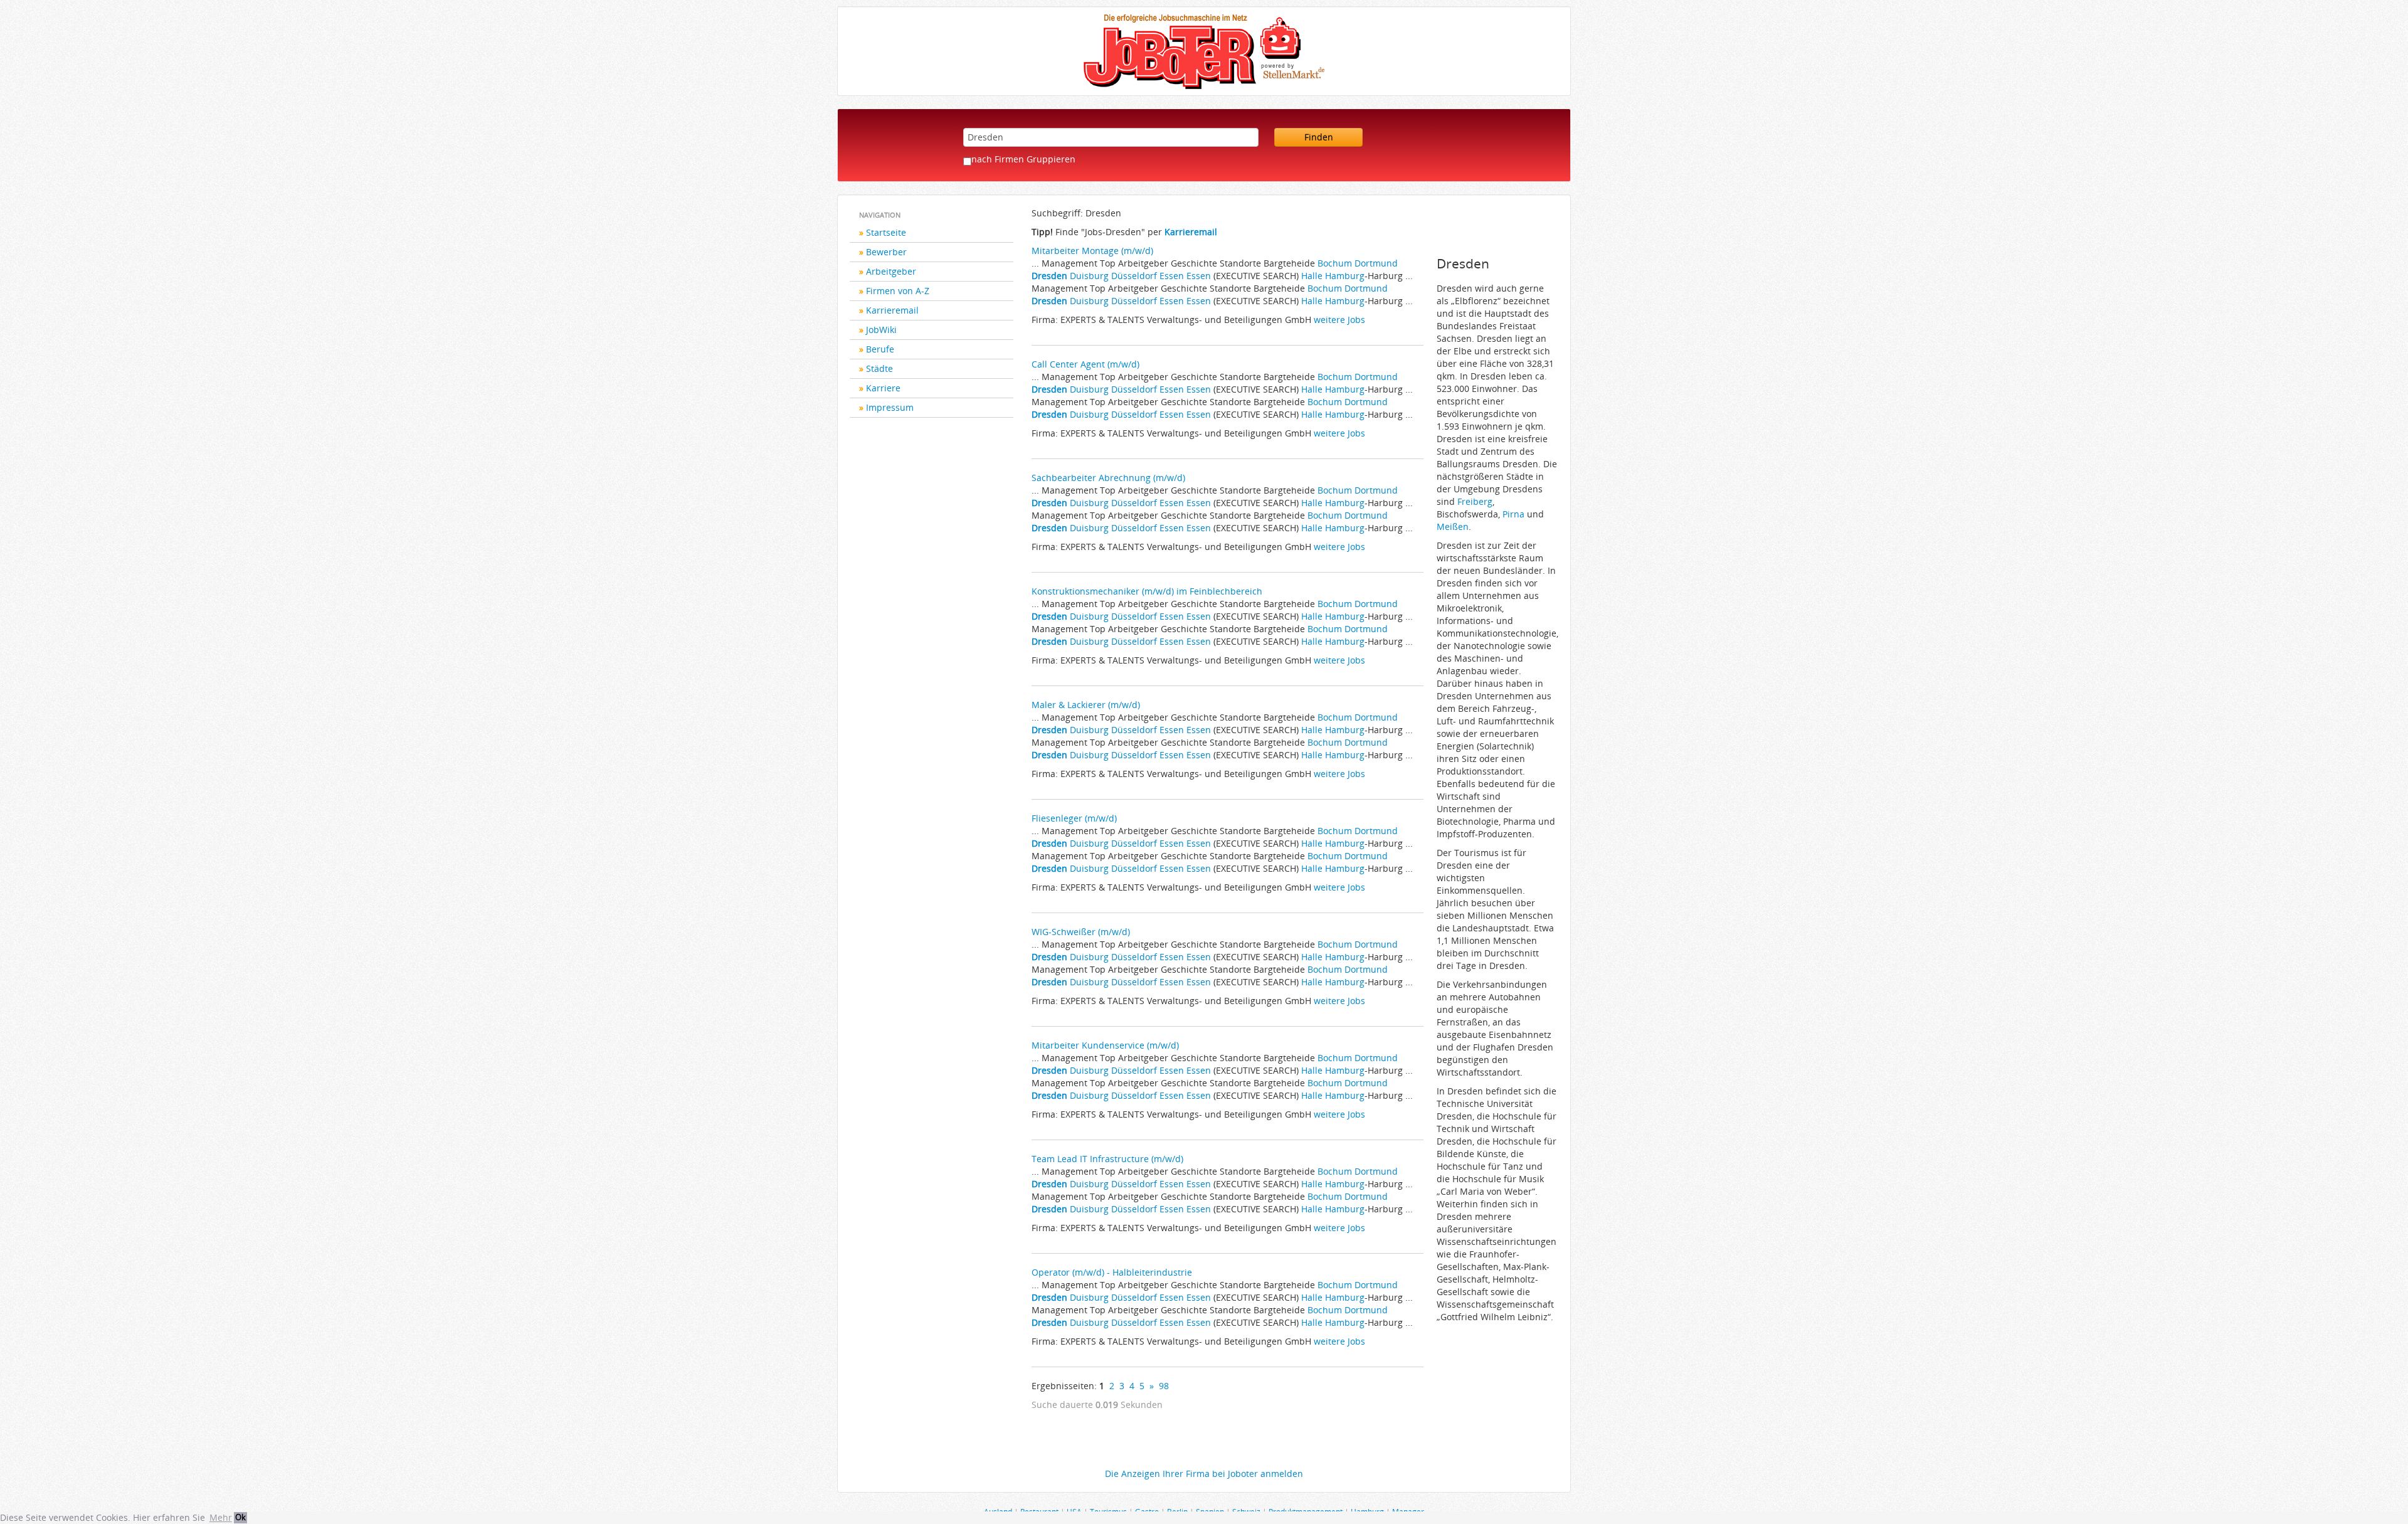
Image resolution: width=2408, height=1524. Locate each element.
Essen (1172, 276)
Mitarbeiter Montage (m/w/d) (1092, 251)
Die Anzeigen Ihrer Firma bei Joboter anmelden (1204, 1474)
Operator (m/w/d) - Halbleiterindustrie (1112, 1272)
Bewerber (886, 252)
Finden (1319, 137)
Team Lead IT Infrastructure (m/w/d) (1107, 1159)
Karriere (883, 388)
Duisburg (1089, 276)
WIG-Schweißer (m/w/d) (1081, 932)
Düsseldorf (1134, 276)
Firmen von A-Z (898, 291)
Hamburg (1345, 276)
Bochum (1335, 263)
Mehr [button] (221, 1517)
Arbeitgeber (891, 271)
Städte (879, 368)
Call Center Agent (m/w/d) (1085, 364)
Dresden (1049, 276)
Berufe (880, 349)
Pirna (1513, 514)
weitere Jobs (1339, 320)
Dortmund (1376, 263)
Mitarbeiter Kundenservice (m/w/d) (1105, 1045)
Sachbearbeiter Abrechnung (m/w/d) (1108, 478)
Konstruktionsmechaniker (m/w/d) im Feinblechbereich (1147, 591)
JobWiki (881, 330)
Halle (1312, 276)
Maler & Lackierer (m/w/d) (1086, 705)
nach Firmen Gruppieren (1023, 159)
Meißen (1453, 527)
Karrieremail (892, 310)
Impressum (890, 407)
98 (1164, 1386)
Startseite (886, 232)
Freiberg (1475, 501)
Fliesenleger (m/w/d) (1074, 818)
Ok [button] (240, 1517)
